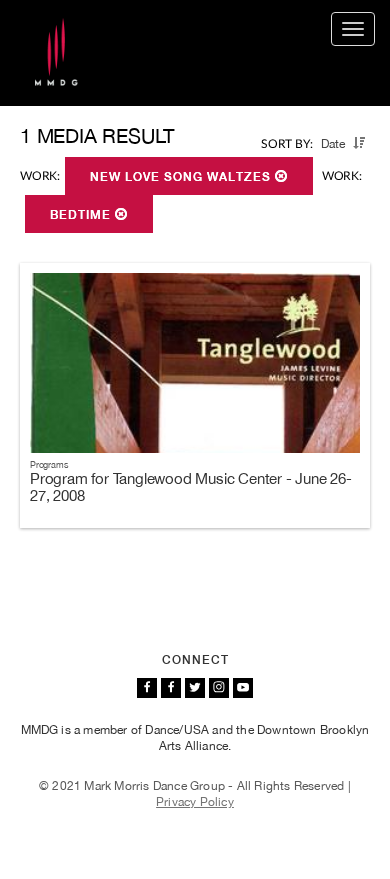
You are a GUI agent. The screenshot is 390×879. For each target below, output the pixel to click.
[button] (359, 143)
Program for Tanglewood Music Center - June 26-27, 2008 (191, 487)
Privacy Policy (195, 802)
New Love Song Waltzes (182, 177)
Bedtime (82, 215)
